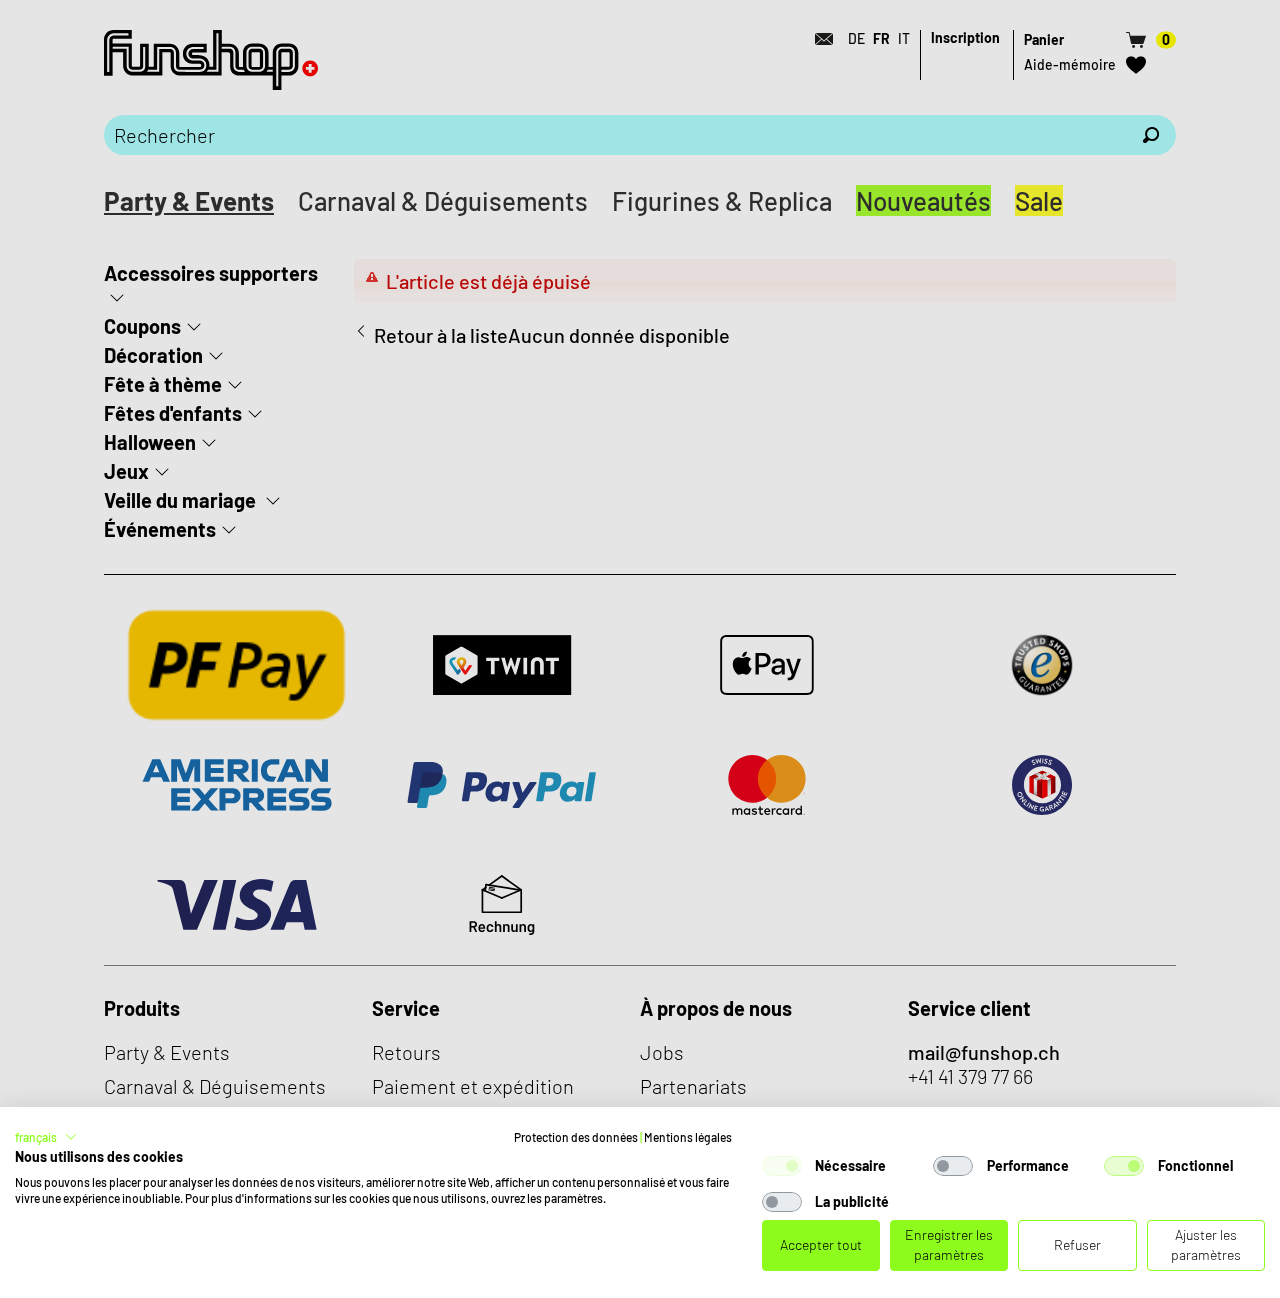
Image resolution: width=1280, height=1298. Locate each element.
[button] (46, 1137)
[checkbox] (782, 1166)
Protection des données (576, 1137)
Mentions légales (688, 1137)
